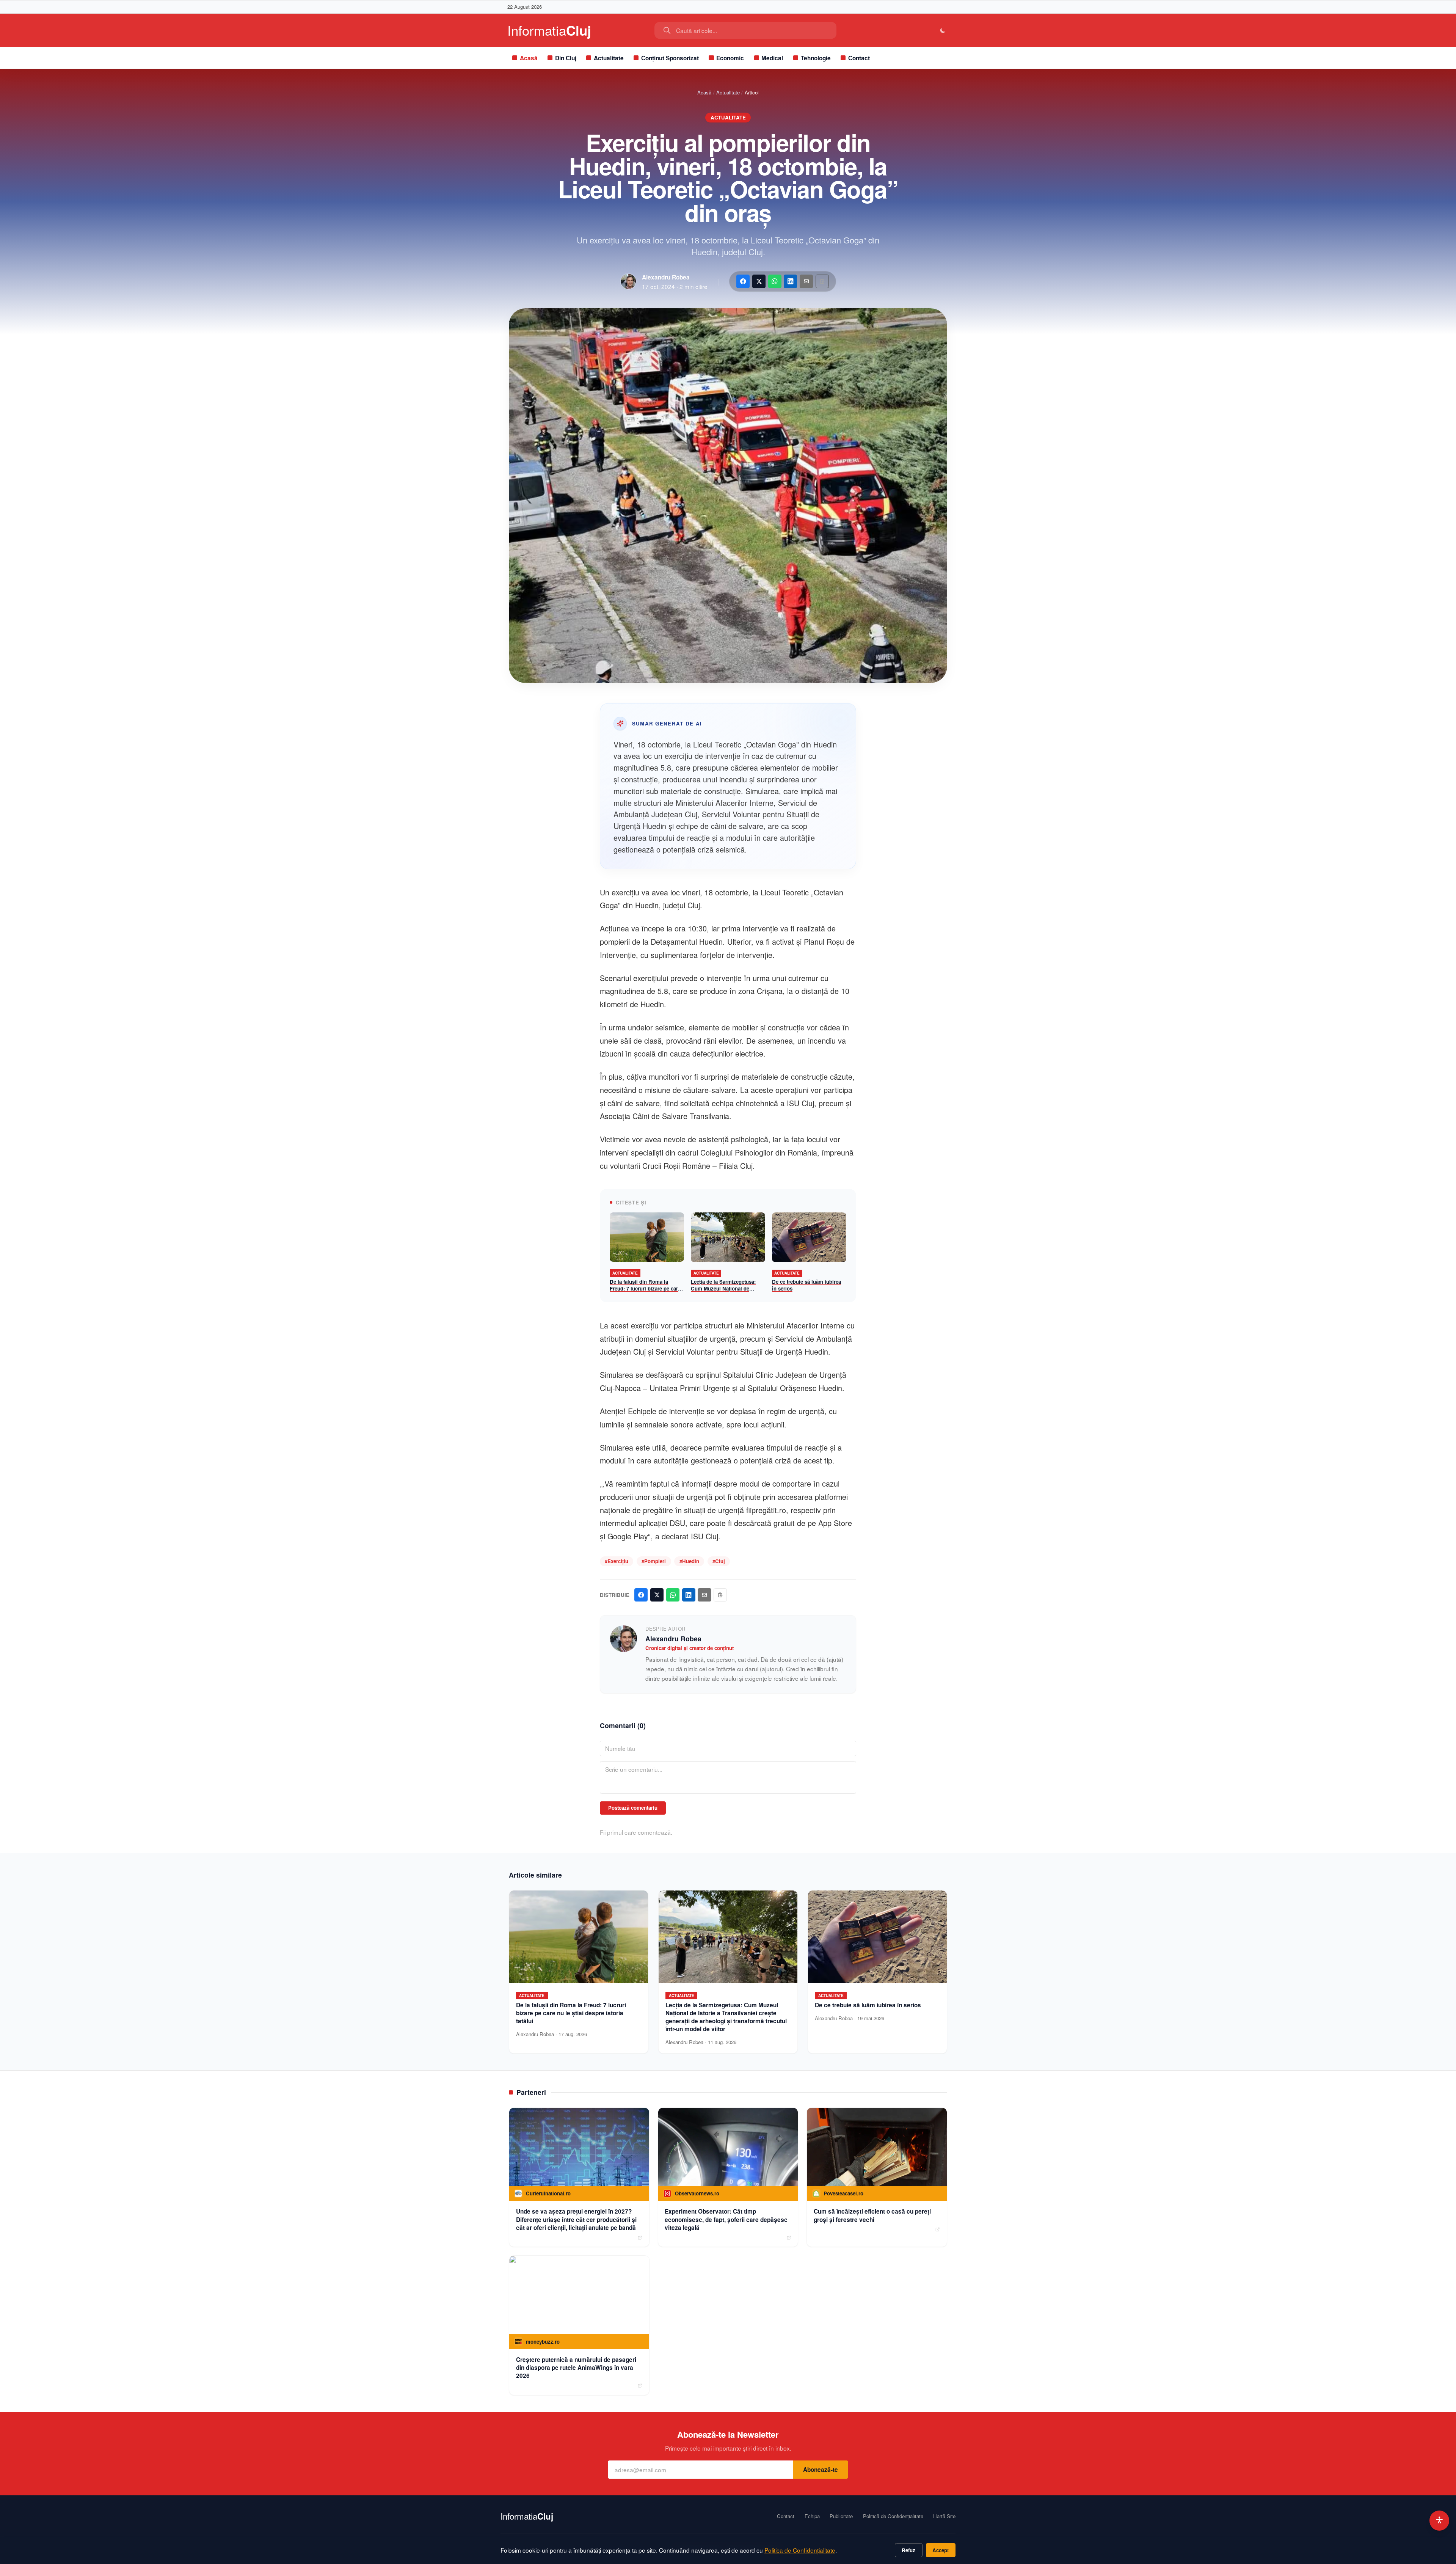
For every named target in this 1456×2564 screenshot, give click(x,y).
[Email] (806, 281)
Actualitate (609, 58)
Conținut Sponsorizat (670, 58)
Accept (941, 2550)
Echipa (812, 2516)
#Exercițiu (617, 1561)
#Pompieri (654, 1561)
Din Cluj (566, 58)
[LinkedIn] (790, 281)
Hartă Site (944, 2516)
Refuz (908, 2550)
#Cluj (719, 1561)
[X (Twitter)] (759, 281)
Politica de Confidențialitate (800, 2550)
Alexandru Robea (666, 277)
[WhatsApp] (775, 281)
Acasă (529, 58)
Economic (730, 58)
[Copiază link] (822, 281)
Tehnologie (816, 58)
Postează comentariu (633, 1808)
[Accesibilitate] (1440, 2521)
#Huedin (689, 1561)
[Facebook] (743, 281)
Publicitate (841, 2516)
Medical (772, 58)
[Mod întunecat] (943, 31)
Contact (859, 58)
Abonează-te (821, 2470)
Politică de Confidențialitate (893, 2516)
